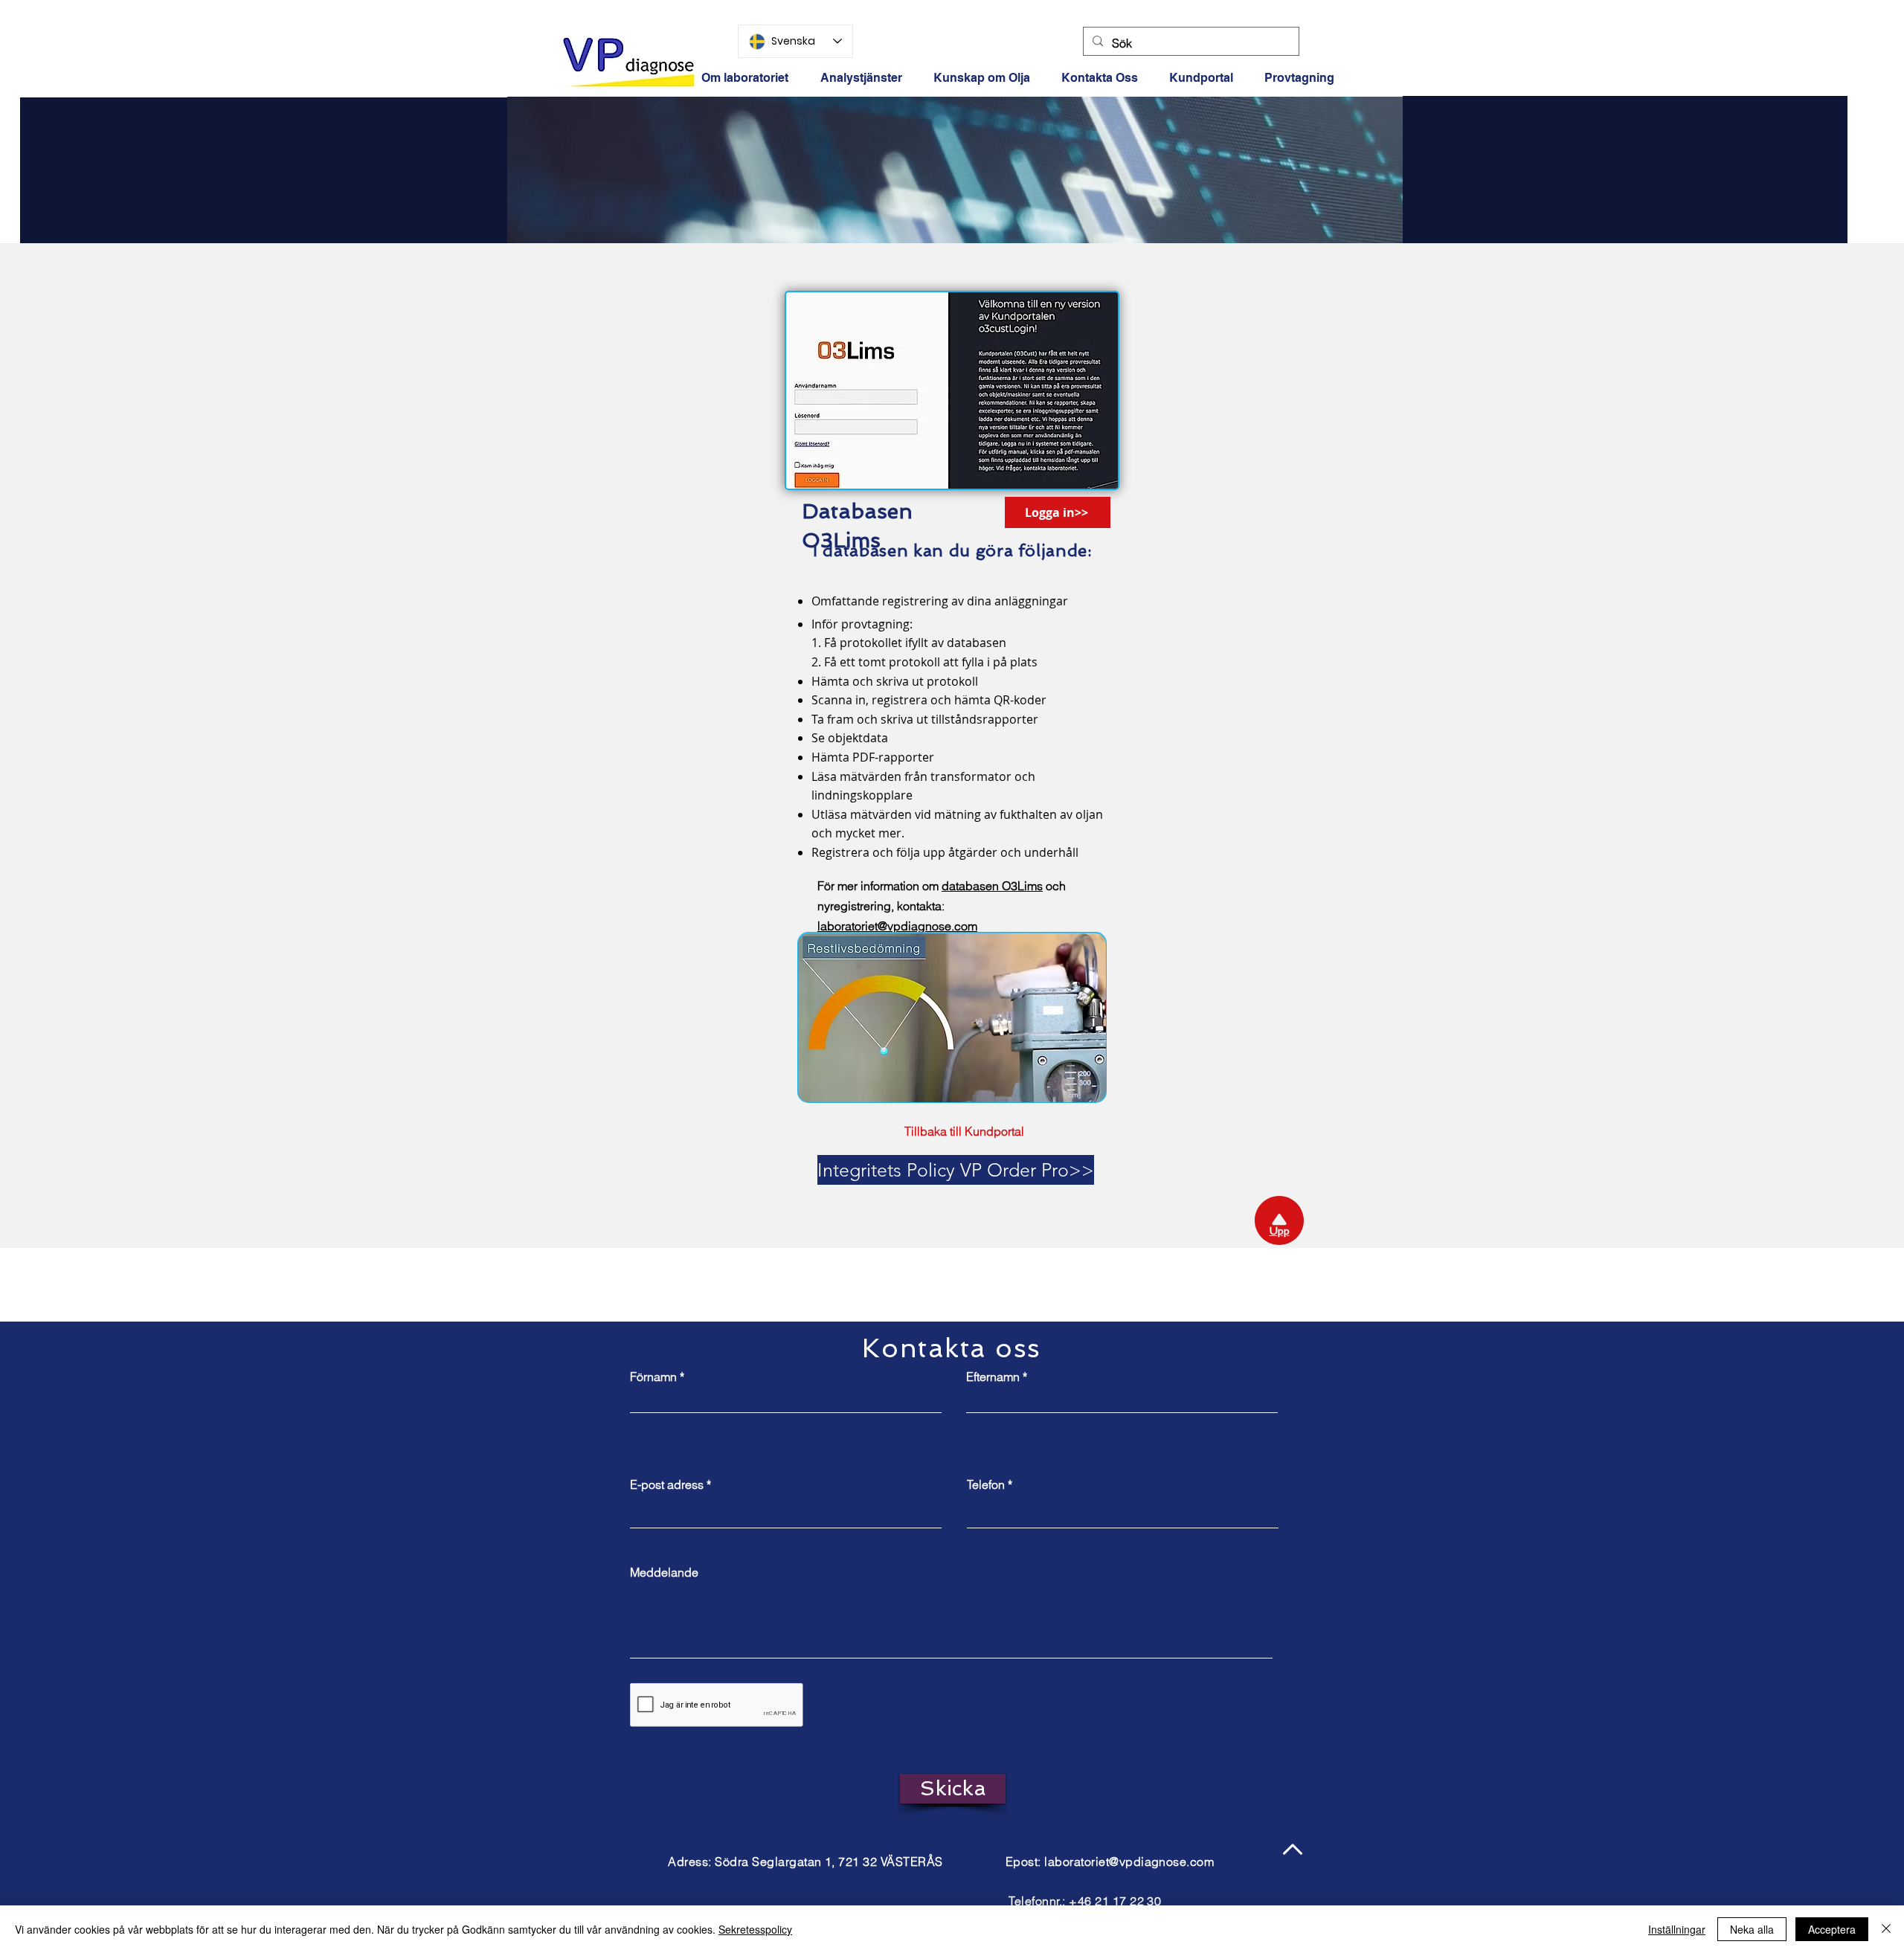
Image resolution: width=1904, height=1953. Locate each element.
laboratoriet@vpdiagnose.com (1129, 1862)
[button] (1206, 78)
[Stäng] (1886, 1929)
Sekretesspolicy (755, 1929)
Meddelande (664, 1572)
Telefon (986, 1484)
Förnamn (653, 1377)
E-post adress (667, 1484)
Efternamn (993, 1377)
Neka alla (1752, 1929)
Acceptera (1832, 1929)
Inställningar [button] (1677, 1929)
